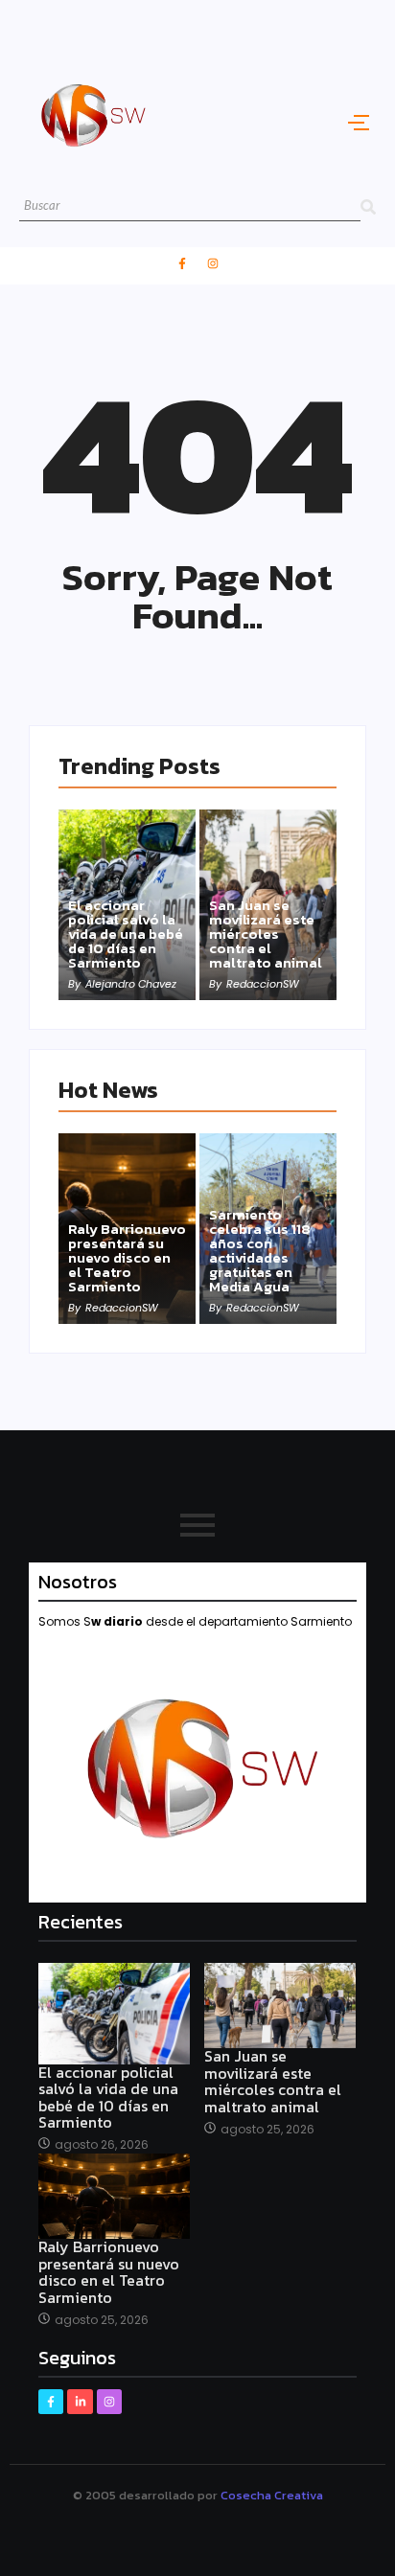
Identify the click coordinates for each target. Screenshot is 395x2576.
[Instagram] (213, 263)
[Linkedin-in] (80, 2402)
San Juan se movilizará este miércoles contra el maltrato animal (266, 934)
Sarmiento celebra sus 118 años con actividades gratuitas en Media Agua (260, 1250)
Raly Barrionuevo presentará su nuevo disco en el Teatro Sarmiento (127, 1257)
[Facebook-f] (182, 263)
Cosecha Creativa (272, 2495)
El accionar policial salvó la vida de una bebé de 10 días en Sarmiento (126, 934)
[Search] (368, 206)
